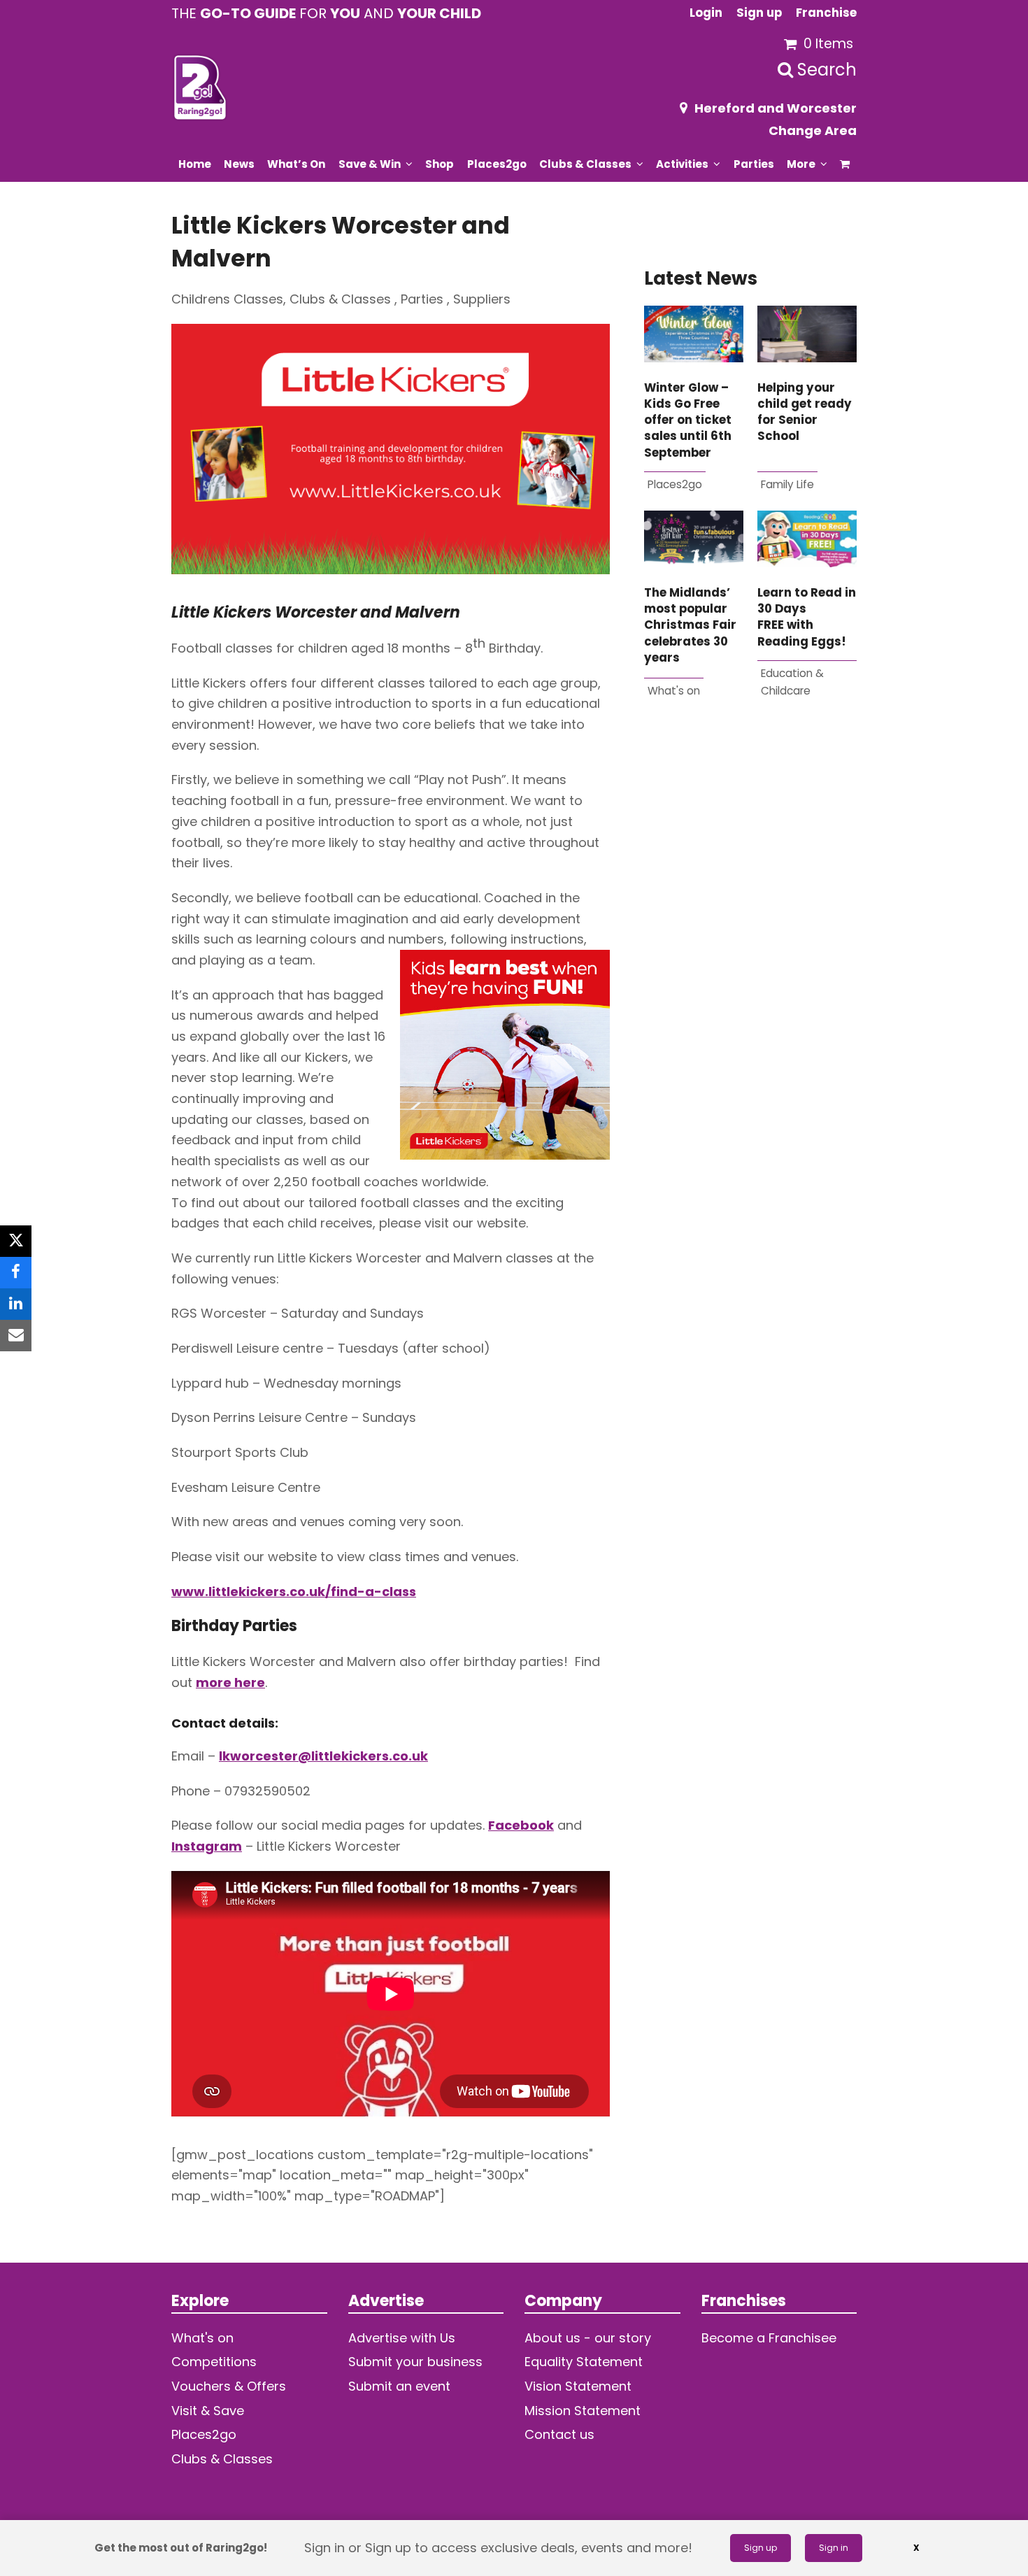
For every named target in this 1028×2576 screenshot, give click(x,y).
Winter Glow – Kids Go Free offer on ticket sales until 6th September (688, 420)
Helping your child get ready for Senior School (805, 412)
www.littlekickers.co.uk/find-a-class (294, 1592)
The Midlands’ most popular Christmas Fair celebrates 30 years (690, 625)
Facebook (521, 1825)
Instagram (207, 1846)
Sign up (761, 2548)
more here (230, 1682)
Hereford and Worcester (776, 108)
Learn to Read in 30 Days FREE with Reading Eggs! (807, 617)
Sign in (834, 2548)
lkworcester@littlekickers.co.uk (323, 1756)
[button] (845, 164)
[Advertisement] (750, 888)
